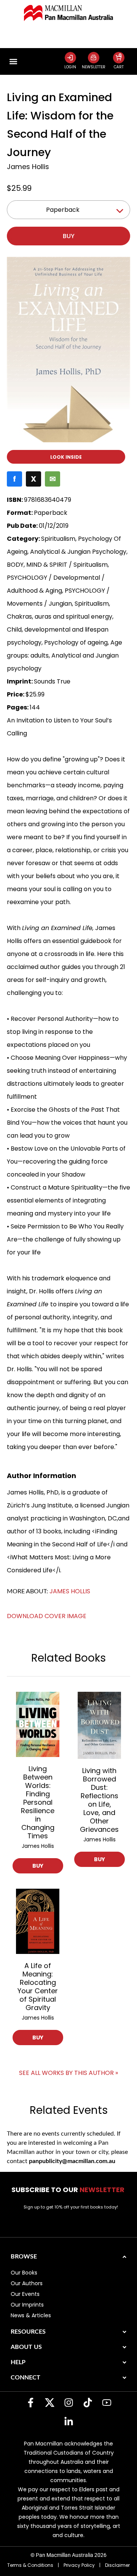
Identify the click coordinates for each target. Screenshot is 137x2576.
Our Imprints (27, 2305)
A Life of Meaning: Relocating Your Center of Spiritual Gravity (38, 1987)
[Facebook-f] (30, 2403)
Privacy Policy (79, 2565)
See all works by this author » (68, 2073)
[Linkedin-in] (68, 2422)
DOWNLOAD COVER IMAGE (47, 1616)
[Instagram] (68, 2403)
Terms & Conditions (30, 2565)
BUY (38, 1866)
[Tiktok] (88, 2403)
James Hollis (28, 167)
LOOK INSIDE (66, 457)
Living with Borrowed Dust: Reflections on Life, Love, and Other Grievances (99, 1800)
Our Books (24, 2273)
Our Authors (27, 2283)
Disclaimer (117, 2565)
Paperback (63, 210)
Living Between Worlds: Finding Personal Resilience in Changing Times (38, 1802)
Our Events (25, 2294)
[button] (13, 61)
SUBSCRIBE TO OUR (69, 2190)
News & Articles (31, 2315)
